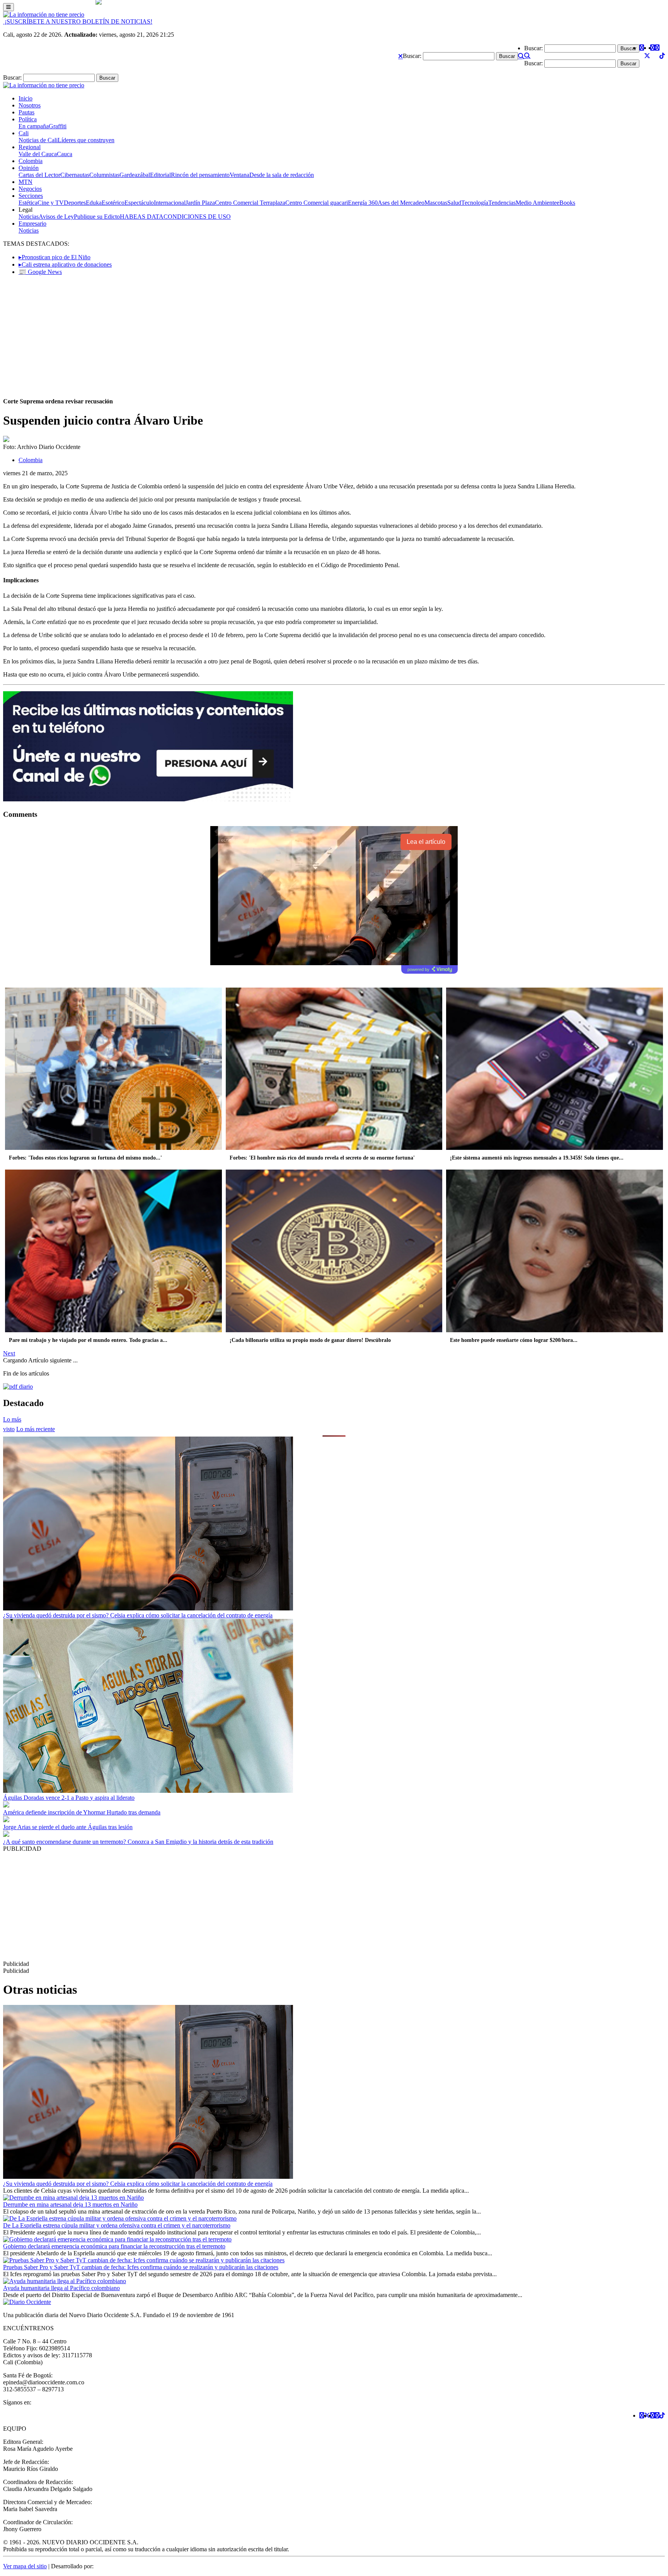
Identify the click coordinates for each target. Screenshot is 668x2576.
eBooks (566, 203)
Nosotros (30, 105)
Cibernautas (75, 175)
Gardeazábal (135, 175)
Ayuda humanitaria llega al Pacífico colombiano (61, 2288)
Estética (28, 203)
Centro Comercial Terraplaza (250, 203)
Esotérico (113, 203)
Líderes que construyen (86, 140)
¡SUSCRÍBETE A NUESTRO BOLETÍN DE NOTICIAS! (78, 21)
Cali (24, 133)
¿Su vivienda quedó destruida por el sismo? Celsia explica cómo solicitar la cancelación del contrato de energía (138, 1615)
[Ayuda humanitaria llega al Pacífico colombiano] (65, 2281)
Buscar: (412, 56)
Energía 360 (363, 203)
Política (28, 119)
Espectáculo (139, 203)
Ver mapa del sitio (25, 2566)
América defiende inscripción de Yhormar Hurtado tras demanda (82, 1812)
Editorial (160, 175)
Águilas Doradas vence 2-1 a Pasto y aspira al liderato (69, 1798)
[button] (400, 56)
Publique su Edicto (97, 217)
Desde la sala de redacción (282, 175)
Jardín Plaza (200, 203)
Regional (30, 147)
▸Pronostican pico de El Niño (55, 257)
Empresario (32, 224)
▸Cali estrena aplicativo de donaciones (65, 264)
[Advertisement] (334, 336)
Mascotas (436, 203)
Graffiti (58, 126)
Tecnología (475, 203)
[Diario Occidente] (44, 14)
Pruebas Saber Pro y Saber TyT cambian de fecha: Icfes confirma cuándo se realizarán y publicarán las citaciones (141, 2267)
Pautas (26, 112)
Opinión (29, 168)
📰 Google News (40, 272)
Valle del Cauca (38, 154)
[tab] (36, 1429)
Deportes (75, 203)
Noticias (29, 217)
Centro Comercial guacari (317, 203)
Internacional (170, 203)
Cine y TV (51, 203)
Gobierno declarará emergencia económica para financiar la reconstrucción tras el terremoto (114, 2246)
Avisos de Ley (56, 217)
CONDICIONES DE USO (197, 217)
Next (9, 1353)
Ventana (239, 175)
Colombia (31, 161)
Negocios (30, 189)
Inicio (26, 98)
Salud (454, 203)
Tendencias (502, 203)
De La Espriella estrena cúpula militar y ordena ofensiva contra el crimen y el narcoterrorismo (117, 2225)
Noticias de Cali (38, 140)
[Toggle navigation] (9, 7)
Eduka (94, 203)
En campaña (34, 126)
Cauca (65, 154)
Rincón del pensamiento (200, 175)
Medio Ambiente (536, 203)
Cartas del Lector (39, 175)
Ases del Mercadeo (401, 203)
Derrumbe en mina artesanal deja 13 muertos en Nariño (70, 2204)
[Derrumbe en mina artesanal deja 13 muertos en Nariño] (73, 2198)
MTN (26, 182)
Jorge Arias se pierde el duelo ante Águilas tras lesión (68, 1827)
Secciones (31, 196)
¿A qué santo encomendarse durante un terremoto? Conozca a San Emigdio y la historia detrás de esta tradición (138, 1842)
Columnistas (104, 175)
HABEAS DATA (142, 217)
